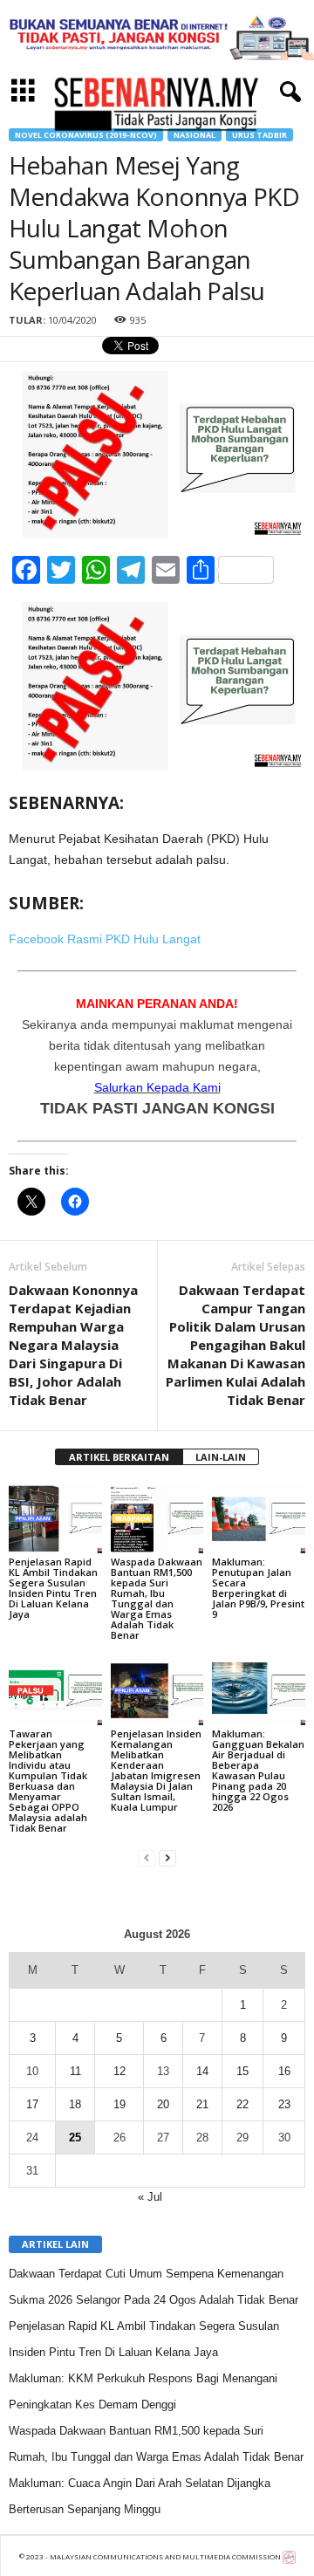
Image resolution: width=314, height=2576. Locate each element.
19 (119, 2104)
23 (284, 2104)
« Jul (150, 2197)
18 (75, 2104)
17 (32, 2104)
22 (242, 2104)
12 (119, 2071)
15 (242, 2071)
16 (284, 2071)
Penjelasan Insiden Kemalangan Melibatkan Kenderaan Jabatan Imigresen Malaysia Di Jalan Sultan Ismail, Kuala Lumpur (156, 1770)
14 (202, 2071)
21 (202, 2104)
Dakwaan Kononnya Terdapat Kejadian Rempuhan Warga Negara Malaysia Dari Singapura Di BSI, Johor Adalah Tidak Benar (73, 1345)
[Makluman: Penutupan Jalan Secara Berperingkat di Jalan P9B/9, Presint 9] (259, 1518)
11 (75, 2071)
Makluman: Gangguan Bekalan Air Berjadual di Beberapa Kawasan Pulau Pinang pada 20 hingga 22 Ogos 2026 (258, 1770)
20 (163, 2104)
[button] (287, 92)
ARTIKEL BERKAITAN (119, 1457)
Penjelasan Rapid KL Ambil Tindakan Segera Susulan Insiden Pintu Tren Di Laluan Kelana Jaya (53, 1588)
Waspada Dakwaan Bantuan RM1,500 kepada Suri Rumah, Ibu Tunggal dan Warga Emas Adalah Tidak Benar (157, 1598)
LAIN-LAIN (221, 1457)
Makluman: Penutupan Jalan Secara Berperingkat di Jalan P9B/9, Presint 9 (258, 1588)
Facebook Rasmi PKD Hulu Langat (105, 939)
